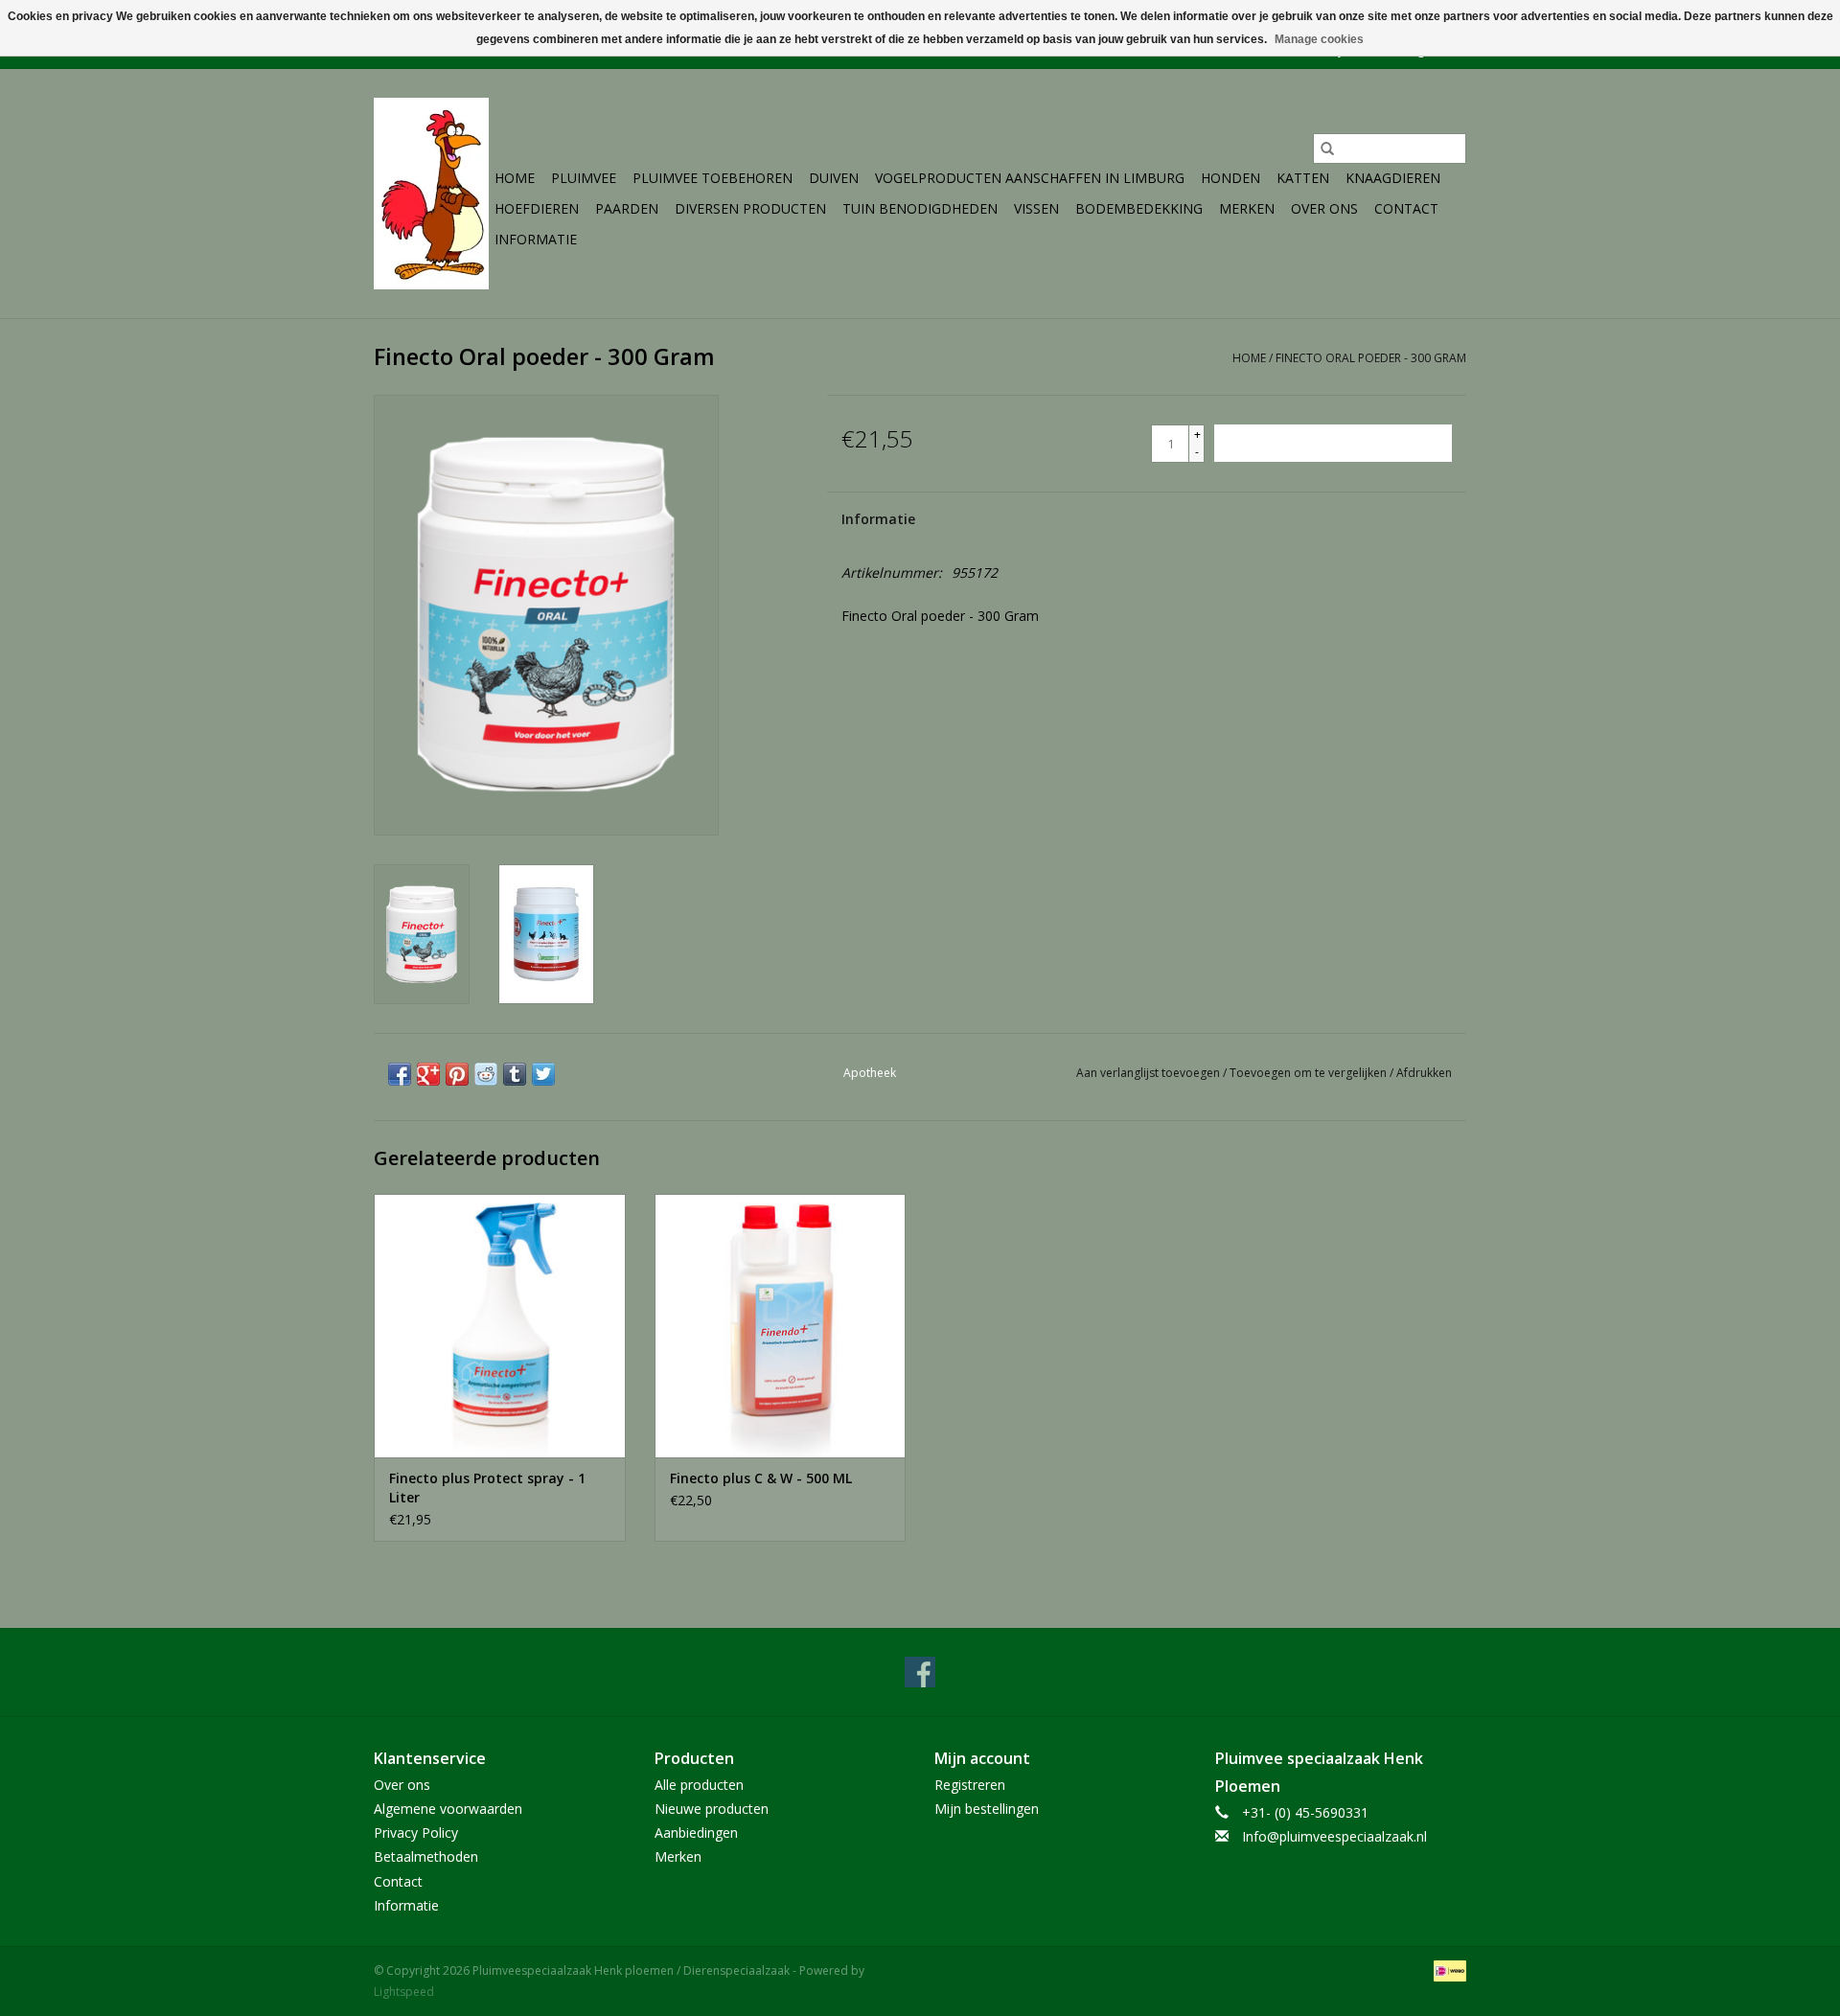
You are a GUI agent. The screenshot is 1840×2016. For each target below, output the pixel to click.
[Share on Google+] (428, 1074)
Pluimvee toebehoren (713, 178)
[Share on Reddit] (486, 1074)
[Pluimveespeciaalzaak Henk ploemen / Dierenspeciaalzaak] (431, 194)
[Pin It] (457, 1074)
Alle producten (699, 1785)
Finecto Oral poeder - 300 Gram (1371, 358)
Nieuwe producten (712, 1809)
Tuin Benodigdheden (920, 208)
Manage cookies (1319, 39)
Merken (1247, 208)
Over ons (1324, 208)
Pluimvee (584, 178)
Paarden (627, 208)
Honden (1230, 178)
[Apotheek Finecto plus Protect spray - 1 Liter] (500, 1326)
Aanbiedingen (696, 1833)
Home (515, 178)
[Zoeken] (1327, 149)
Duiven (834, 178)
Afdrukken (1424, 1073)
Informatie (536, 239)
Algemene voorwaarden (448, 1809)
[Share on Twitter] (543, 1074)
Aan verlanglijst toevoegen (1150, 1073)
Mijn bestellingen (987, 1809)
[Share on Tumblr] (515, 1074)
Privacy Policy (416, 1833)
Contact (1406, 208)
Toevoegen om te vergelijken (1310, 1073)
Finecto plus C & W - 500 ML (761, 1478)
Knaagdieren (1393, 178)
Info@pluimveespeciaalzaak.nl (1334, 1836)
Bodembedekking (1139, 208)
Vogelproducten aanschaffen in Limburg (1030, 178)
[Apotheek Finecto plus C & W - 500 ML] (781, 1326)
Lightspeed (404, 1992)
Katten (1303, 178)
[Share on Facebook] (400, 1074)
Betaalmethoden (426, 1856)
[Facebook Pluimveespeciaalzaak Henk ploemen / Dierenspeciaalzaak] (920, 1672)
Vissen (1036, 208)
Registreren (970, 1785)
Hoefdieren (537, 208)
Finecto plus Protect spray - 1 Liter (487, 1488)
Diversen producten (750, 208)
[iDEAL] (1447, 1970)
